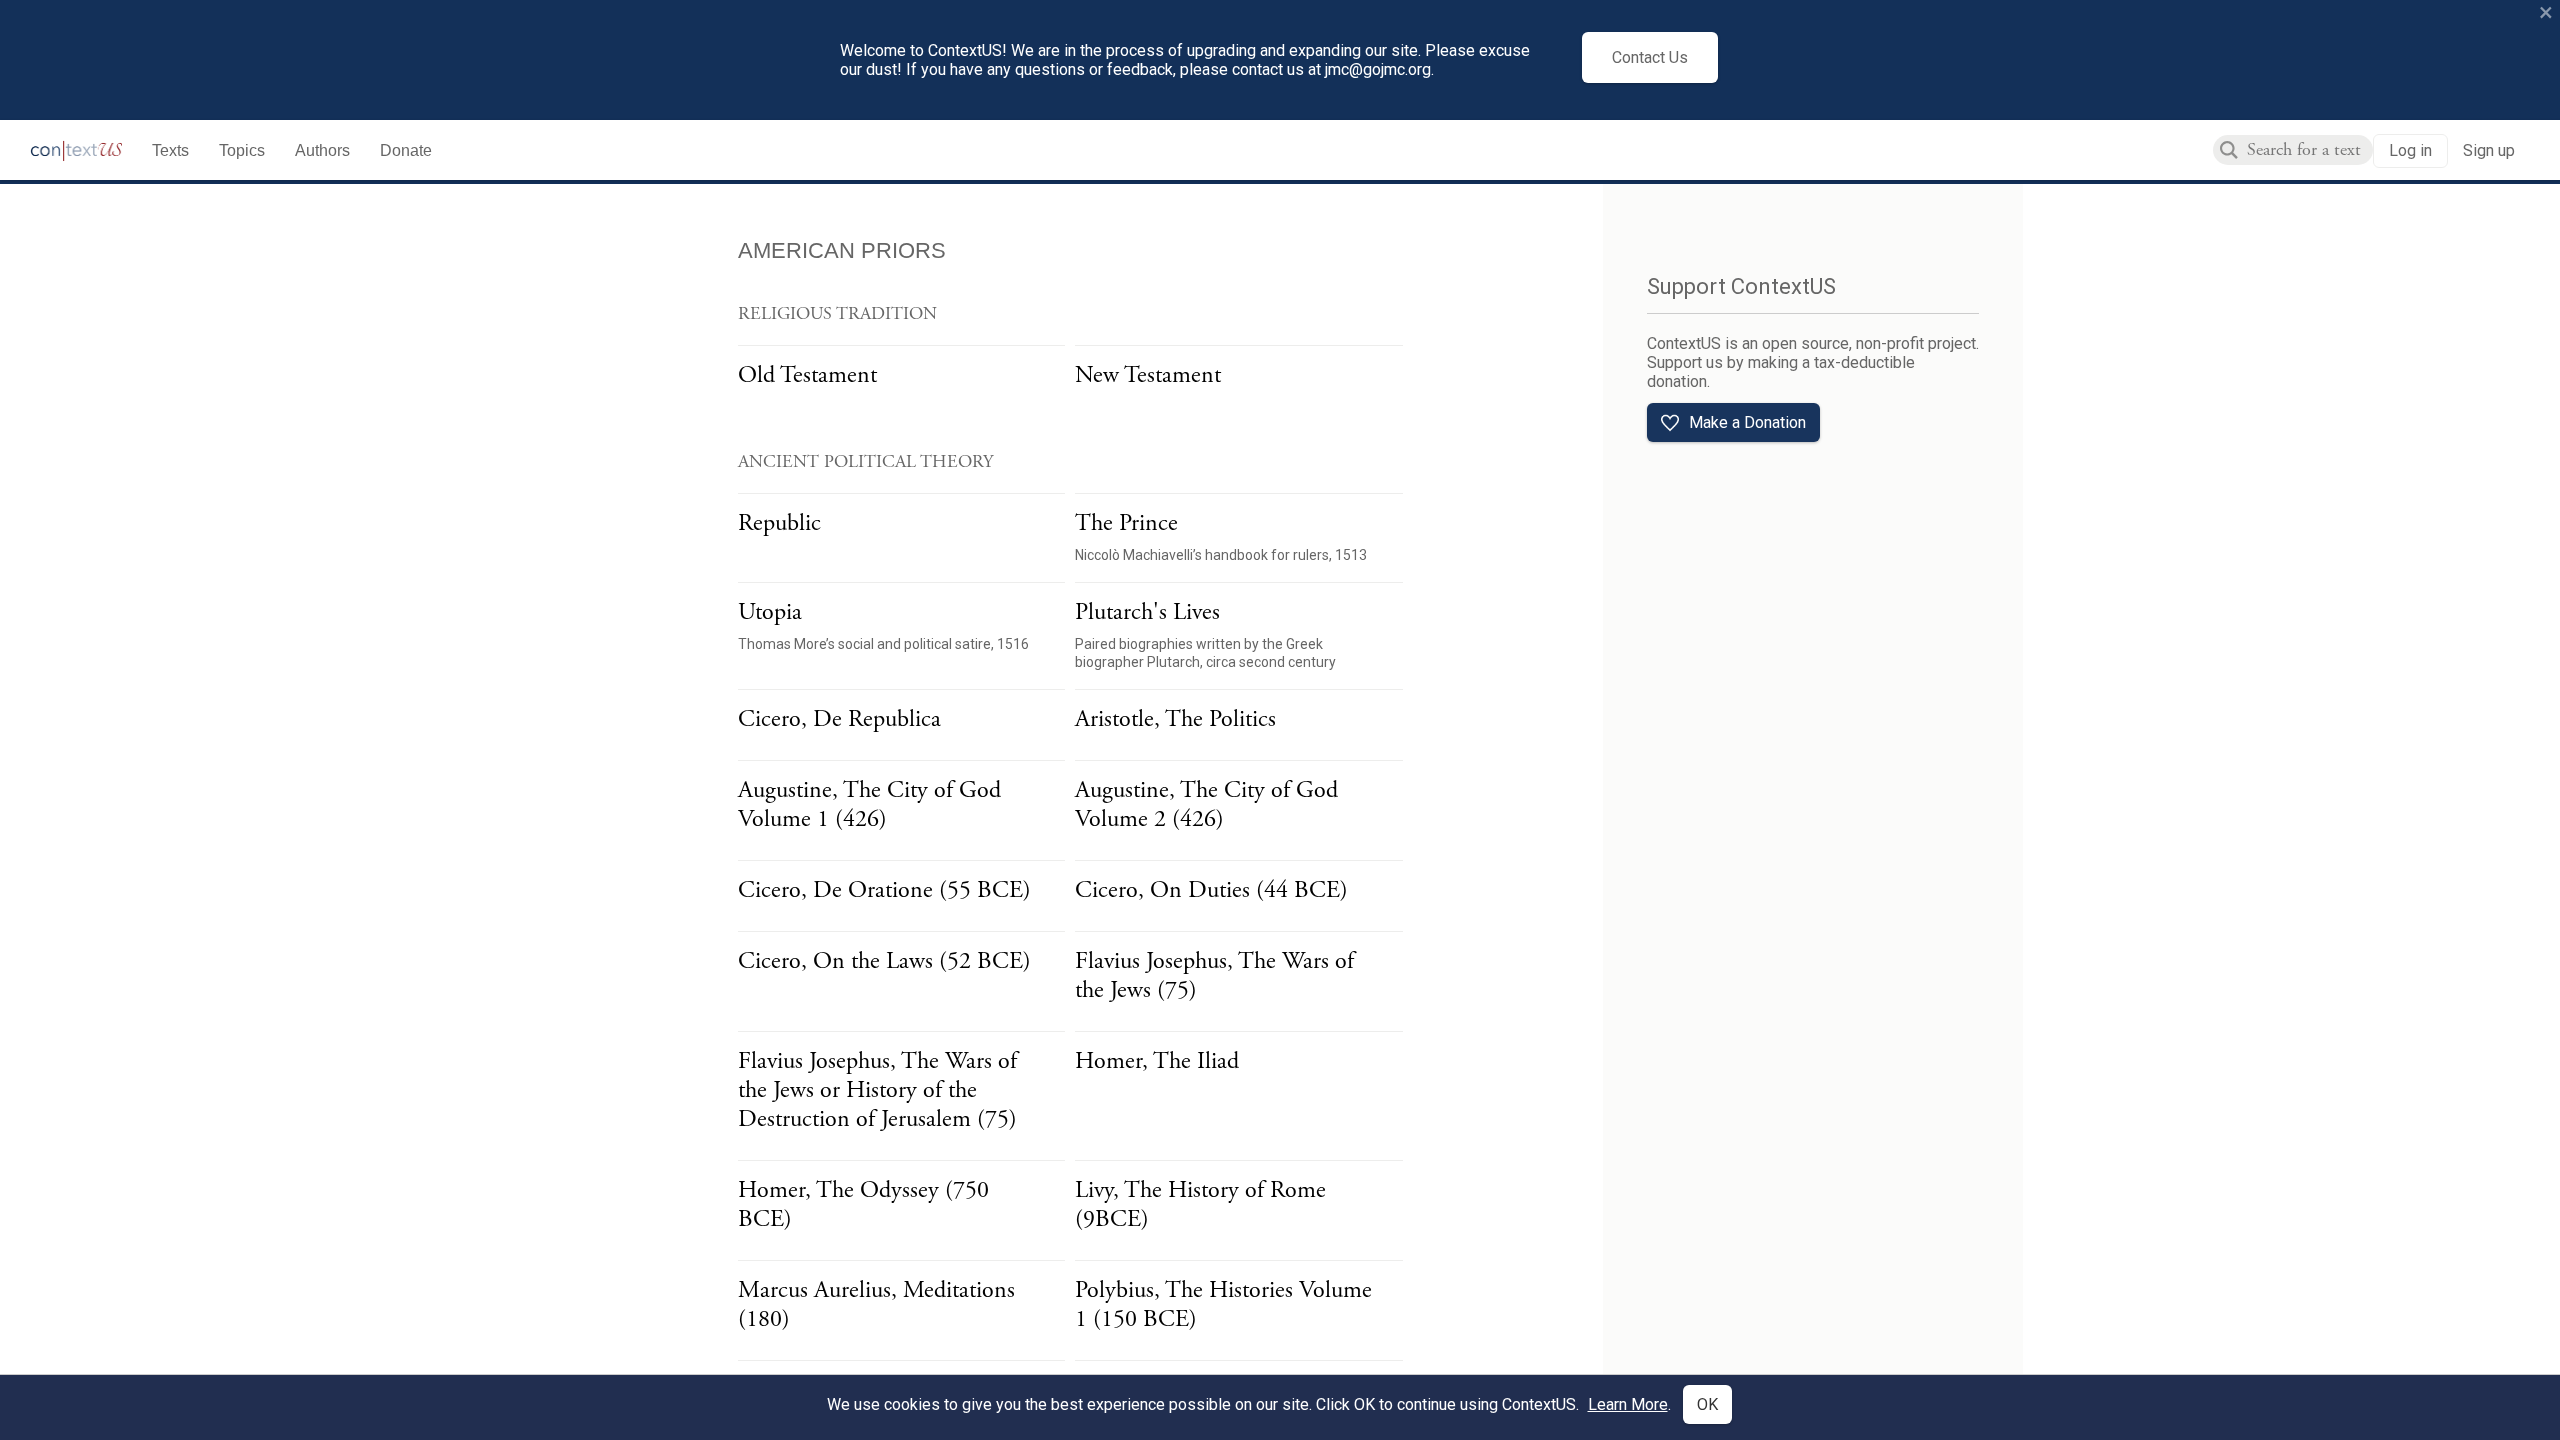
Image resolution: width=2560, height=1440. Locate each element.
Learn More (1628, 1404)
